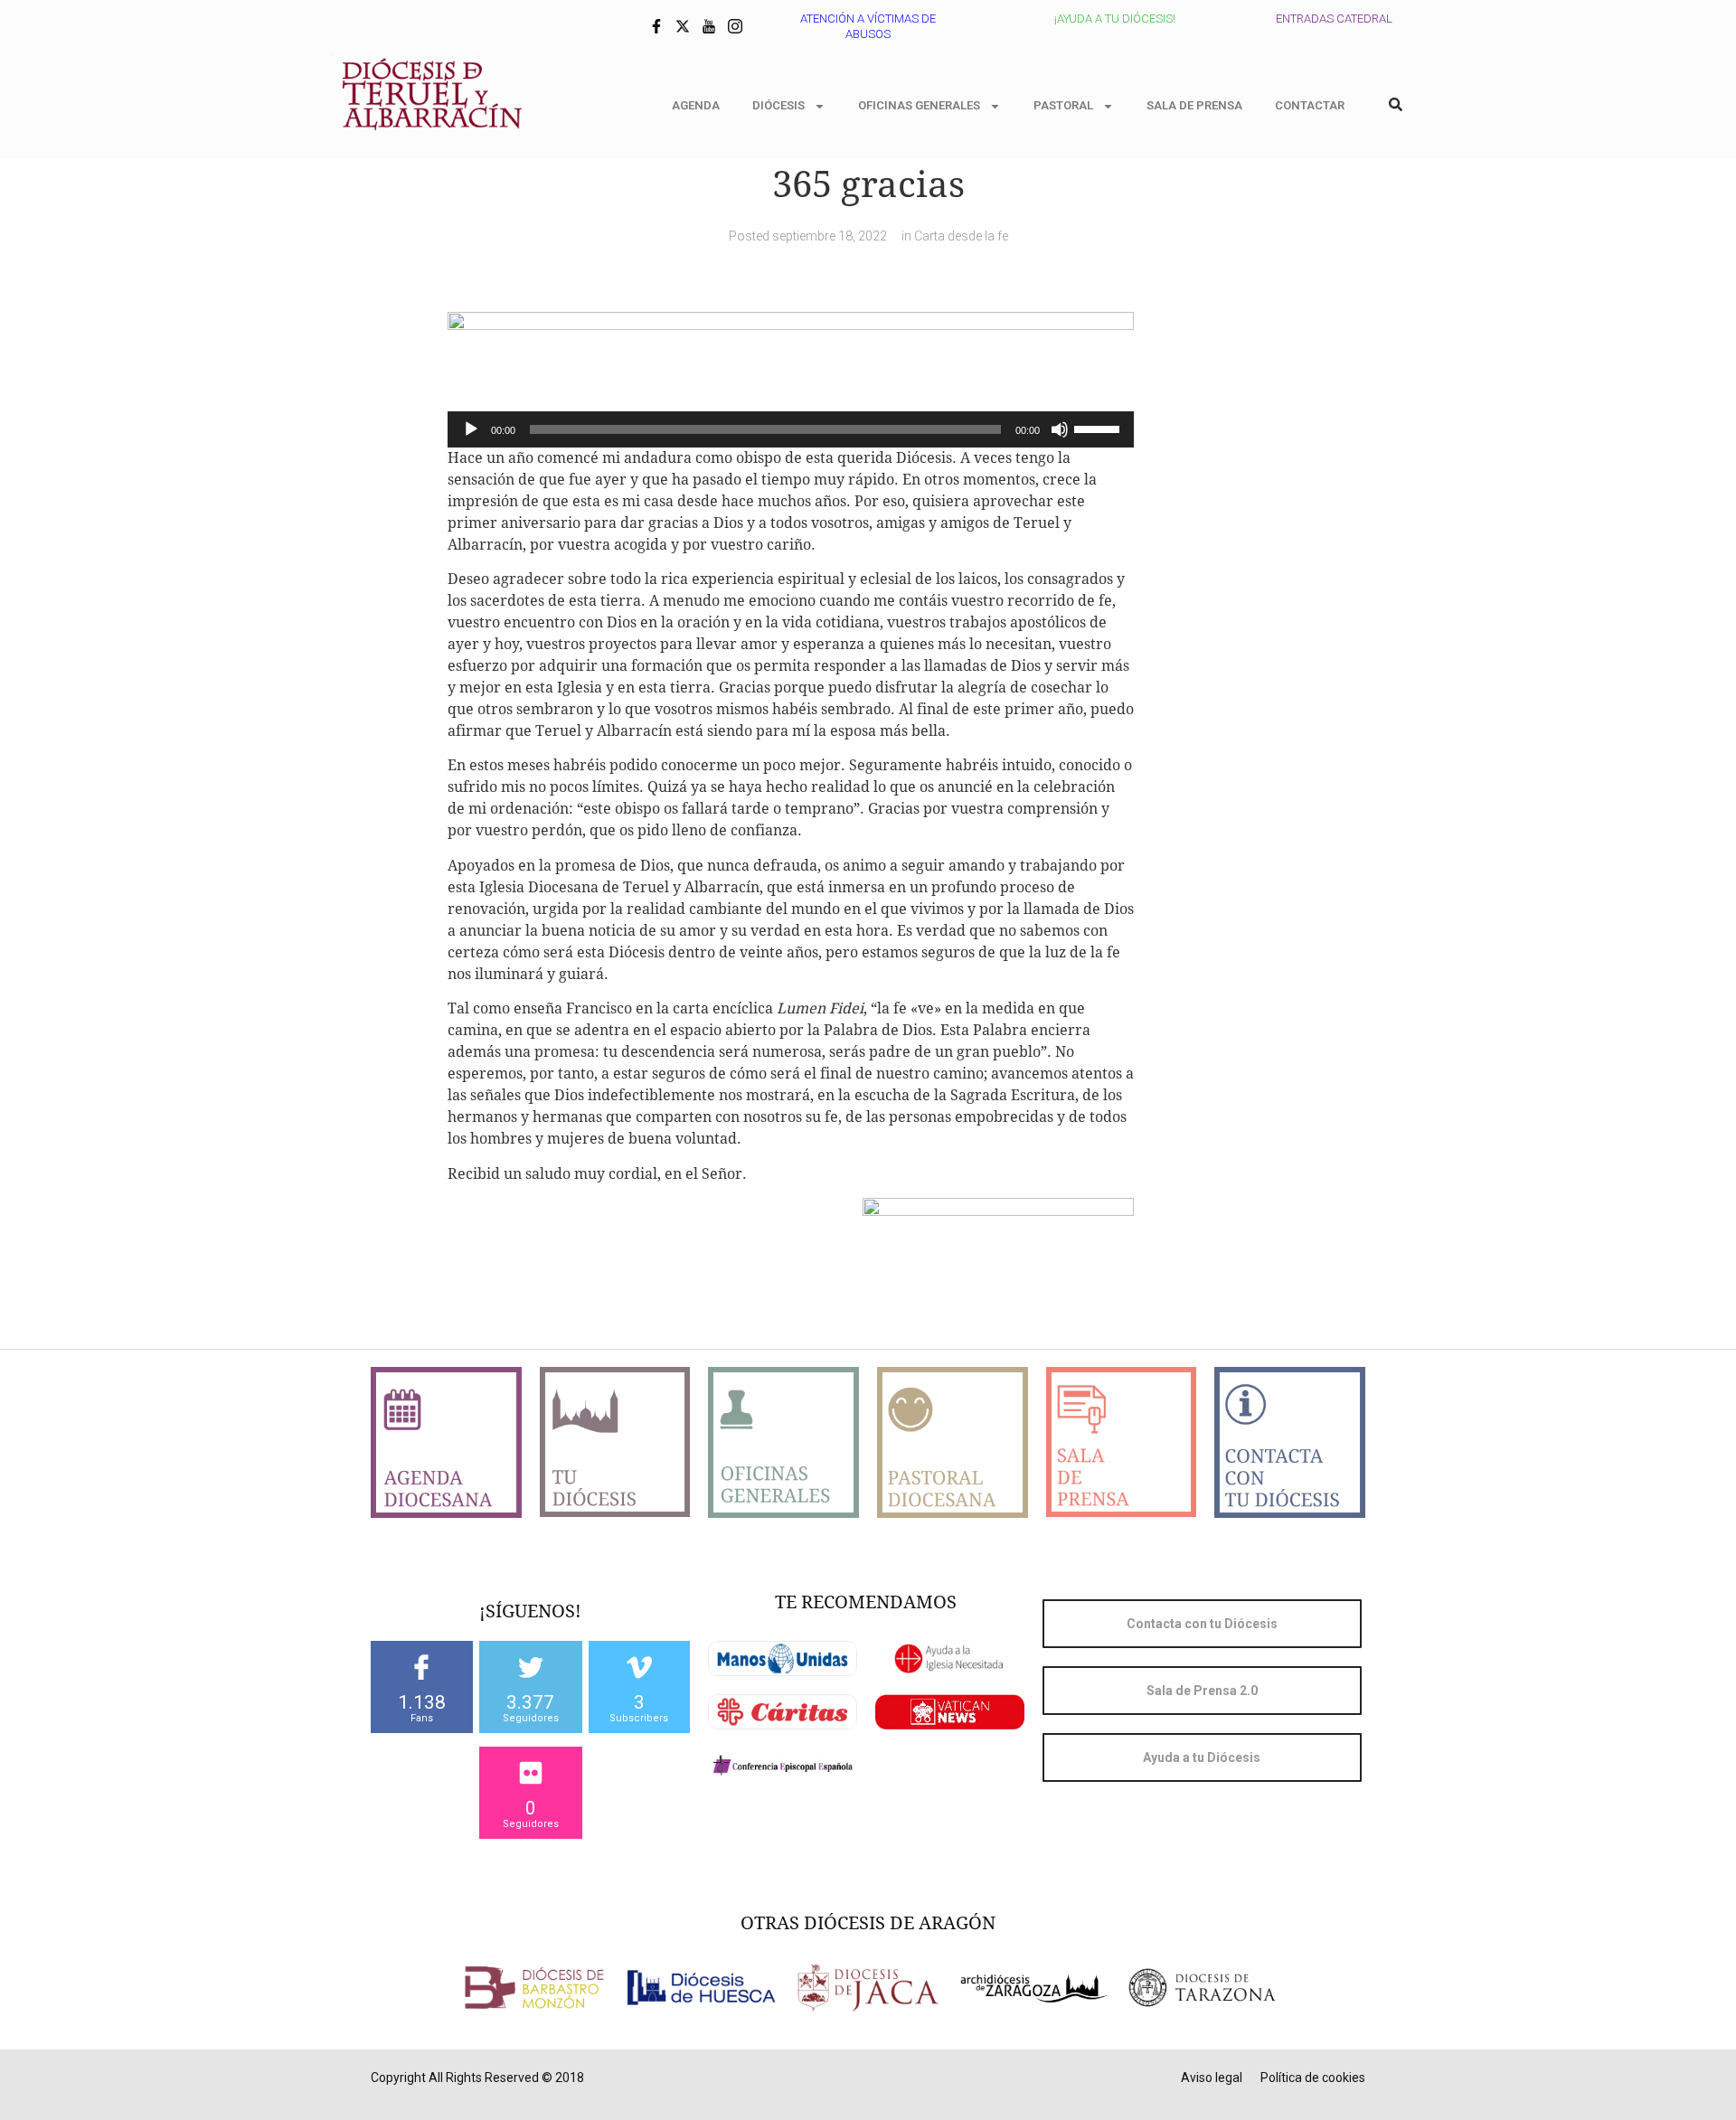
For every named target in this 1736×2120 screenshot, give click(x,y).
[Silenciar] (1060, 429)
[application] (791, 429)
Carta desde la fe (961, 236)
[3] (639, 1667)
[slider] (1099, 428)
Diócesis (778, 105)
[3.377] (531, 1667)
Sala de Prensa (1194, 105)
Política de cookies (1313, 2078)
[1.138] (421, 1667)
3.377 (530, 1702)
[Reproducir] (471, 429)
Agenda (696, 105)
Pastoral (1063, 105)
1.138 (422, 1702)
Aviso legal (1212, 2078)
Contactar (1310, 105)
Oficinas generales (919, 105)
